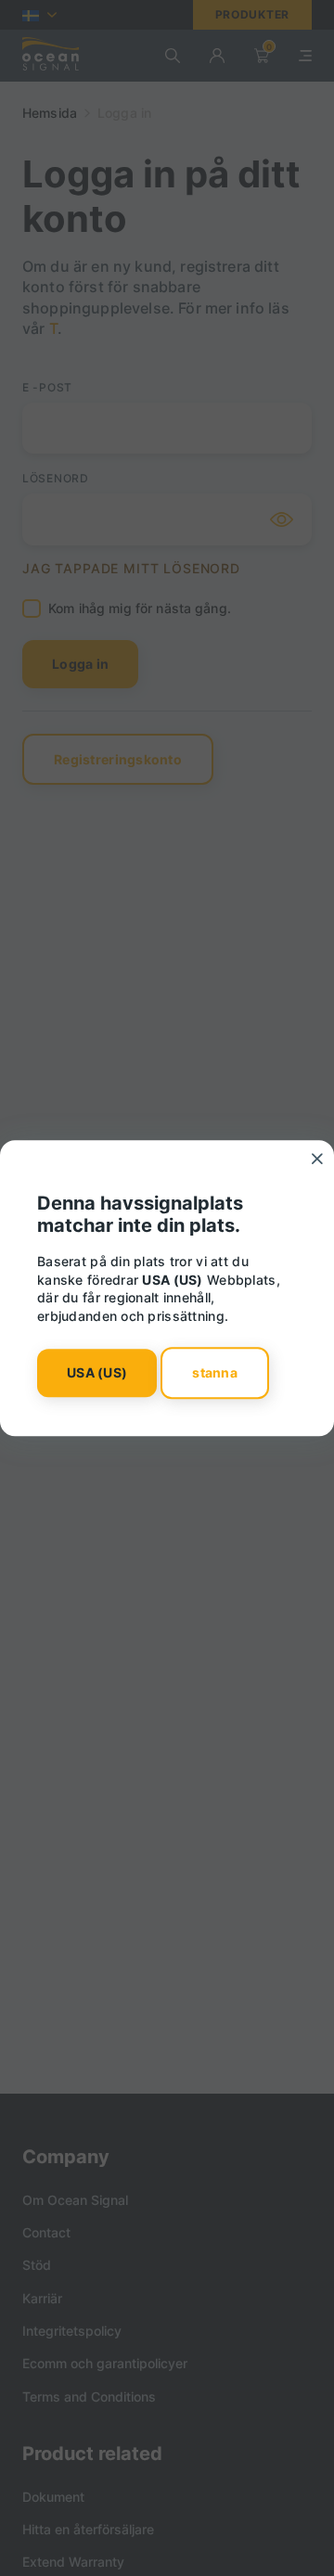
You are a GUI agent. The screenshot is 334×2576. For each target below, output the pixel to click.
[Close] (317, 1159)
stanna (215, 1373)
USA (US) (97, 1373)
